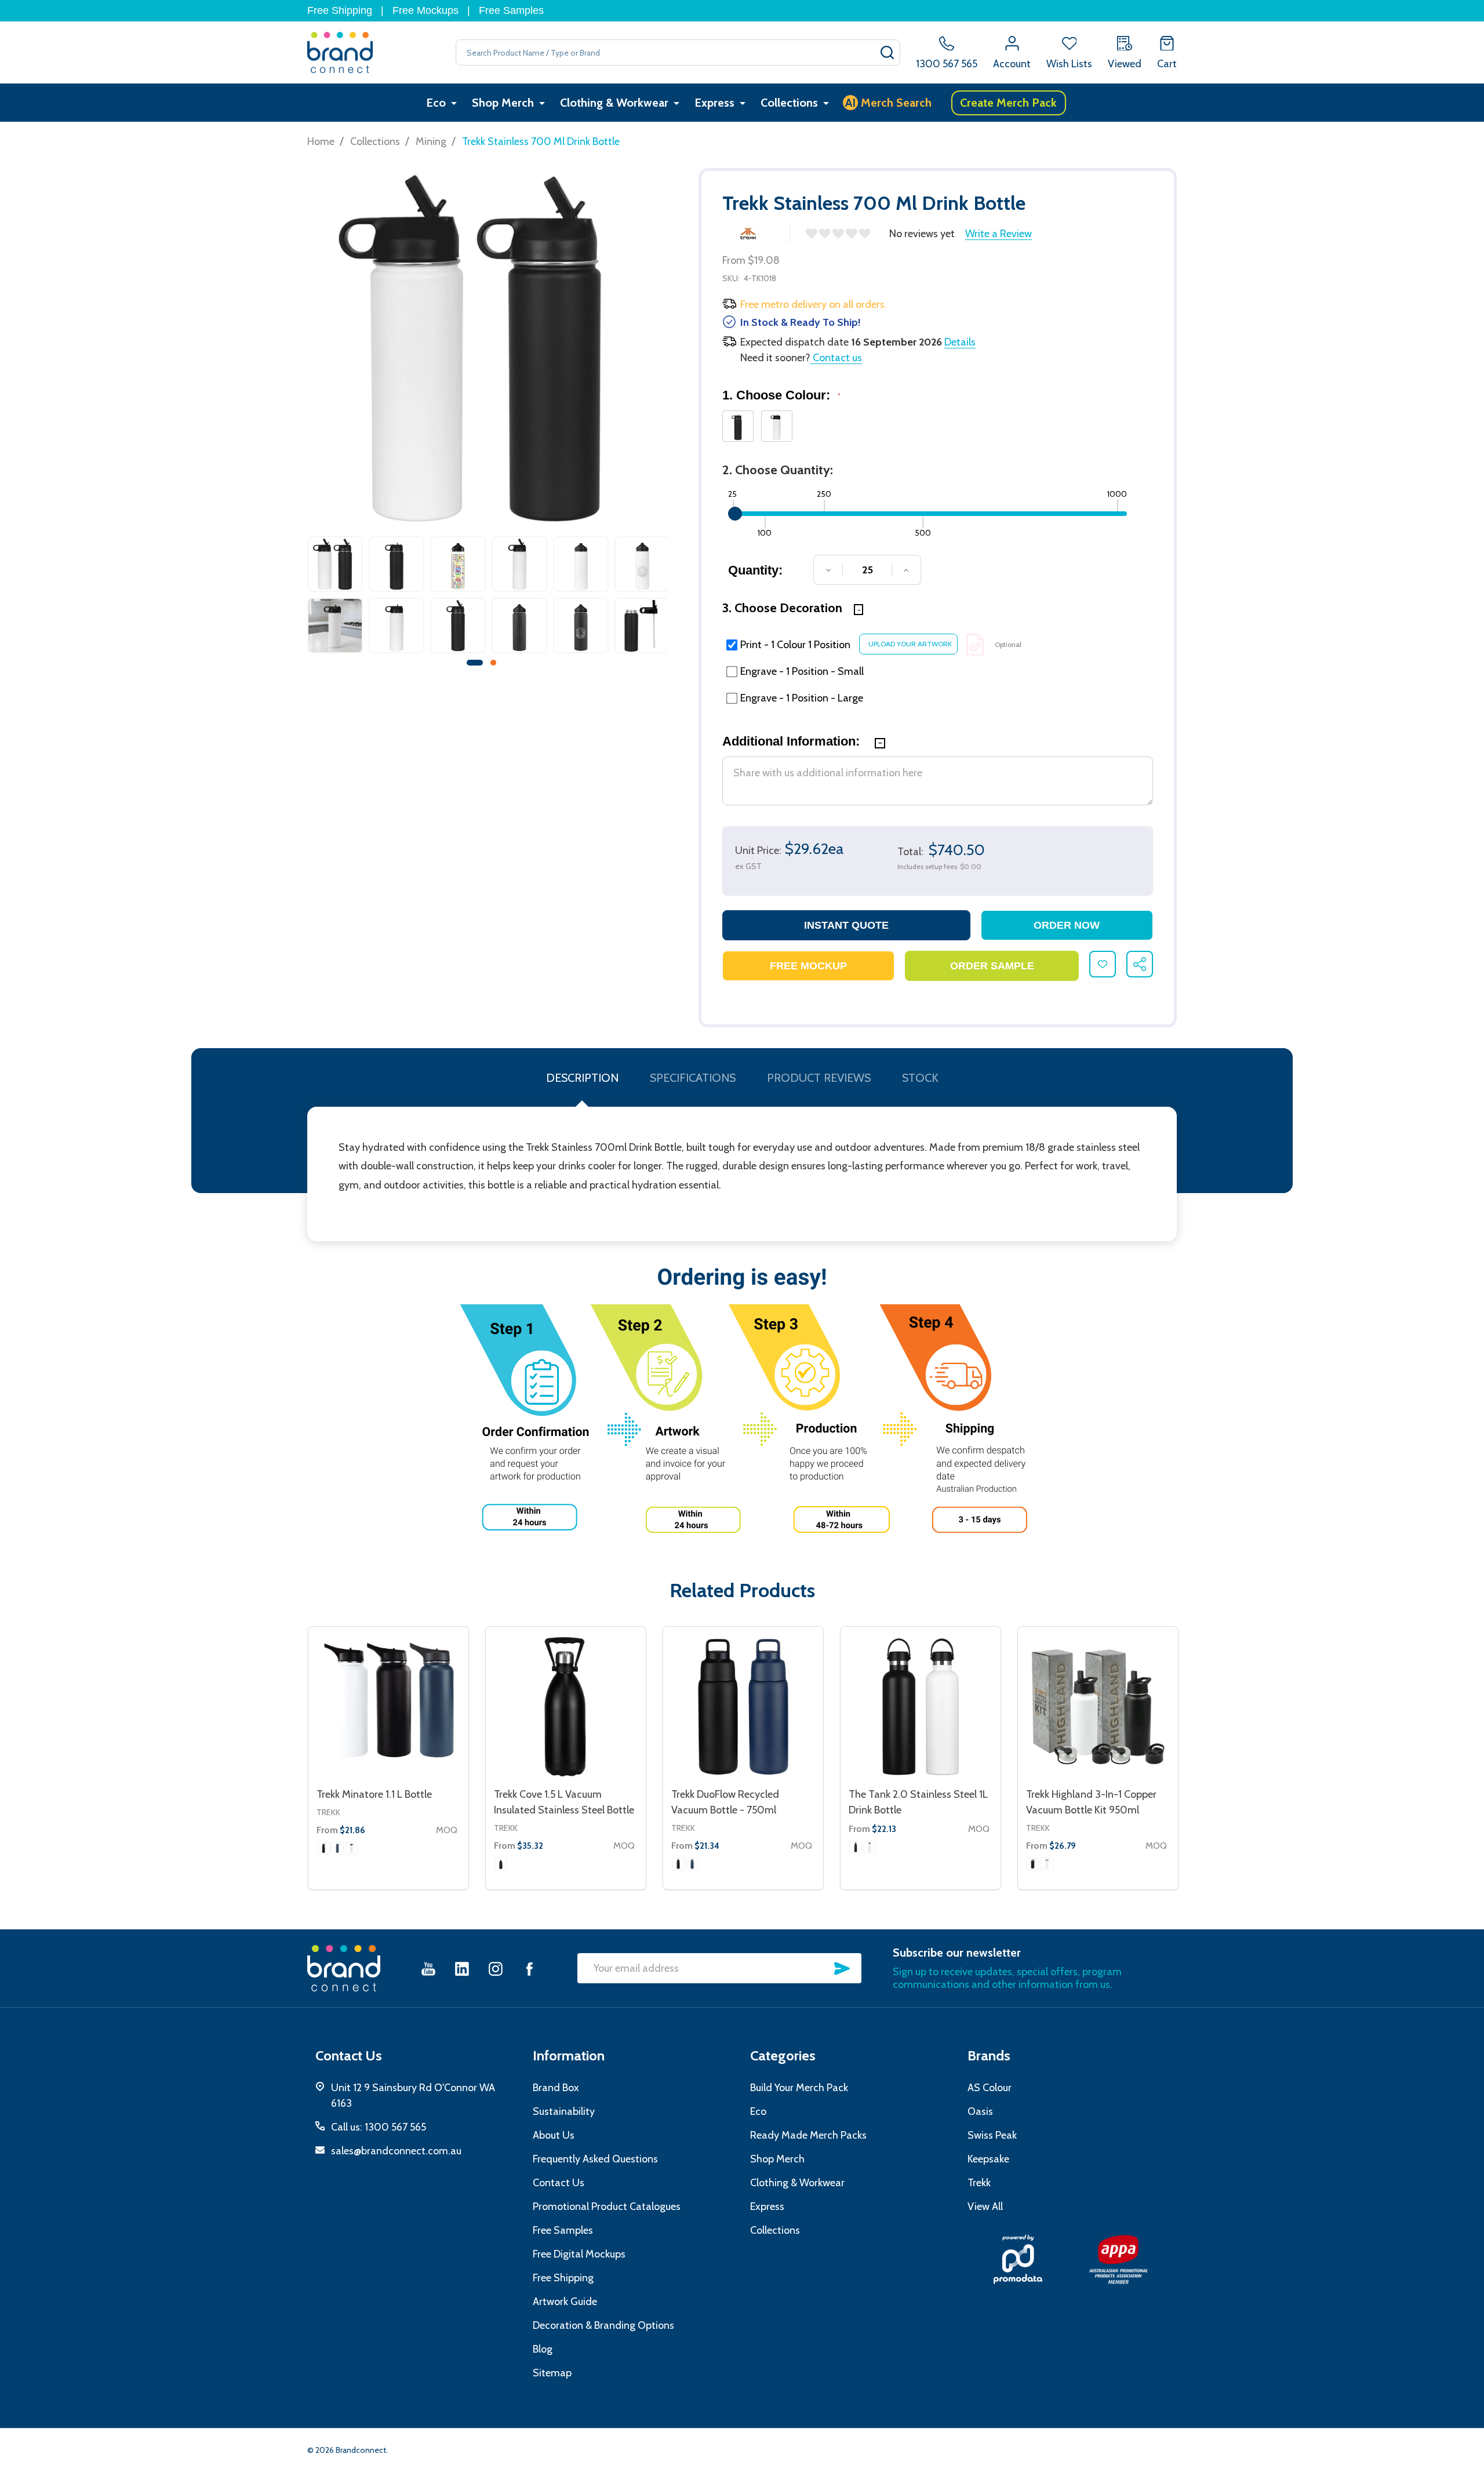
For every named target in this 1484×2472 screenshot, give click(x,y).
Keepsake (988, 2159)
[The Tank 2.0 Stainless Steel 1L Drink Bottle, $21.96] (921, 1707)
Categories (783, 2055)
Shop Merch (503, 103)
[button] (1018, 2259)
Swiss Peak (992, 2135)
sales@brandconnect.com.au (396, 2151)
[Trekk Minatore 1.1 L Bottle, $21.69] (388, 1707)
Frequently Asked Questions (595, 2159)
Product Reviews (819, 1078)
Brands (989, 2055)
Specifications (693, 1078)
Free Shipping (340, 10)
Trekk (328, 1812)
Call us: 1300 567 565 (379, 2127)
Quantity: (755, 570)
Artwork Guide (565, 2302)
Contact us (836, 358)
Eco (436, 103)
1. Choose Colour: (782, 395)
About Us (554, 2135)
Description (582, 1078)
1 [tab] (475, 663)
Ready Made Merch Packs (808, 2135)
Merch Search (888, 103)
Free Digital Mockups (579, 2254)
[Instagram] (496, 1968)
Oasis (980, 2111)
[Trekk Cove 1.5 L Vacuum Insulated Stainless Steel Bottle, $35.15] (566, 1707)
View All (985, 2206)
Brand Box (556, 2088)
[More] (454, 103)
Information (569, 2055)
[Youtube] (428, 1968)
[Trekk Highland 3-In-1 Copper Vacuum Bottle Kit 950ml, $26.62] (1098, 1707)
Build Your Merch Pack (799, 2088)
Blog (543, 2349)
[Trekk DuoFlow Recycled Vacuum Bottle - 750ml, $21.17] (743, 1707)
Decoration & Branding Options (603, 2325)
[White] (351, 1848)
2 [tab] (494, 663)
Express (714, 103)
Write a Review (999, 234)
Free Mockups (425, 10)
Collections (789, 103)
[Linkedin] (462, 1968)
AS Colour (990, 2088)
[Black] (323, 1848)
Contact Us (559, 2183)
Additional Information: (793, 741)
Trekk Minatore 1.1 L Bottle (374, 1794)
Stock (920, 1078)
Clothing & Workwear (614, 103)
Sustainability (564, 2111)
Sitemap (552, 2373)
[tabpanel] (335, 598)
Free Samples (511, 10)
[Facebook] (529, 1968)
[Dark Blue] (337, 1848)
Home (321, 141)
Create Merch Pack (1008, 103)
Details (960, 342)
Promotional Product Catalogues (607, 2206)
